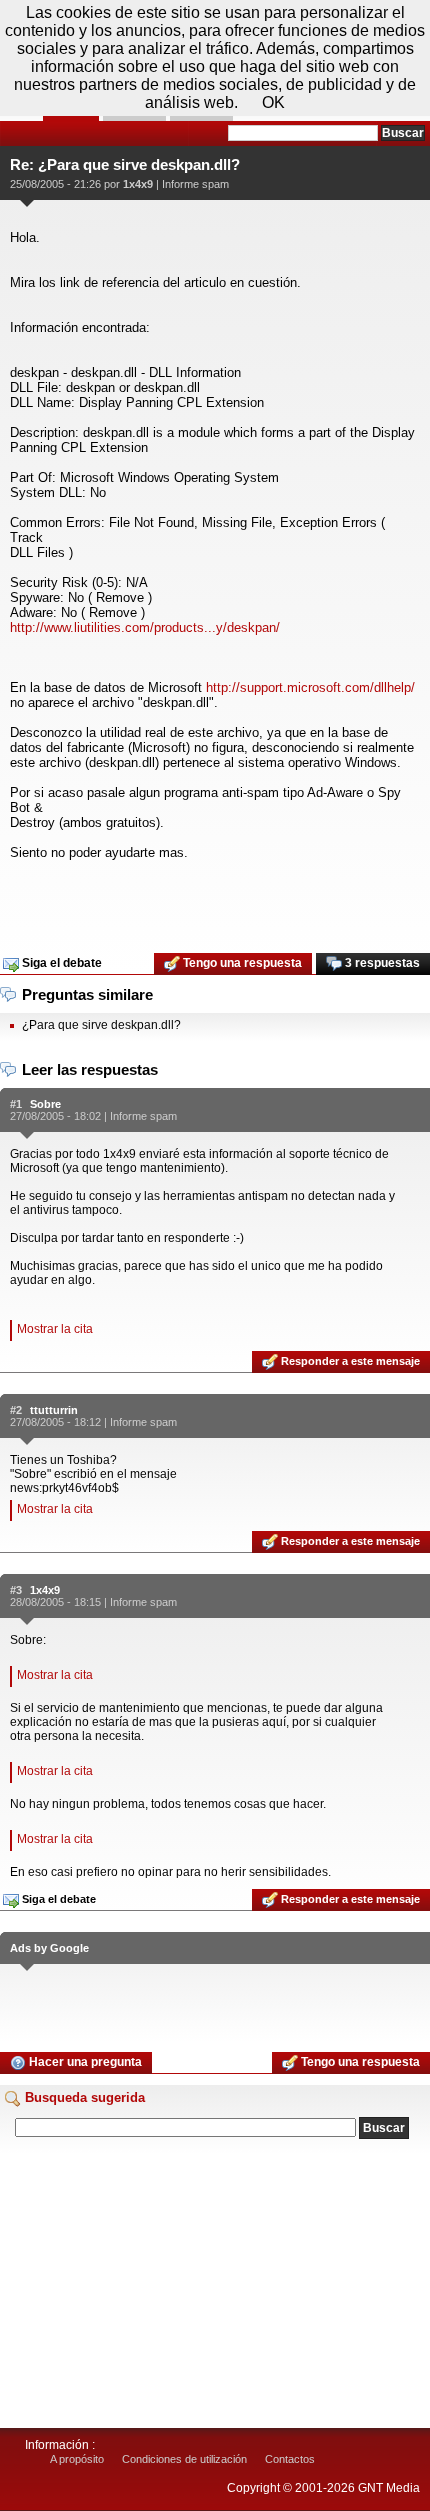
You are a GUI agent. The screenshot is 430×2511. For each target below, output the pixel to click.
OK (273, 102)
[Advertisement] (215, 900)
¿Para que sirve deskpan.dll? (101, 1025)
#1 (16, 1104)
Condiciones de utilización (184, 2459)
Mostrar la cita (55, 1329)
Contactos (290, 2459)
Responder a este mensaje (349, 1361)
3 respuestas (381, 963)
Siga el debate (60, 963)
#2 (16, 1410)
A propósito (77, 2459)
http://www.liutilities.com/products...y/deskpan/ (145, 627)
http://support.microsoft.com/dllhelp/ (310, 687)
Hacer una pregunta (84, 2062)
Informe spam (195, 184)
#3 (16, 1590)
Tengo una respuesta (241, 963)
